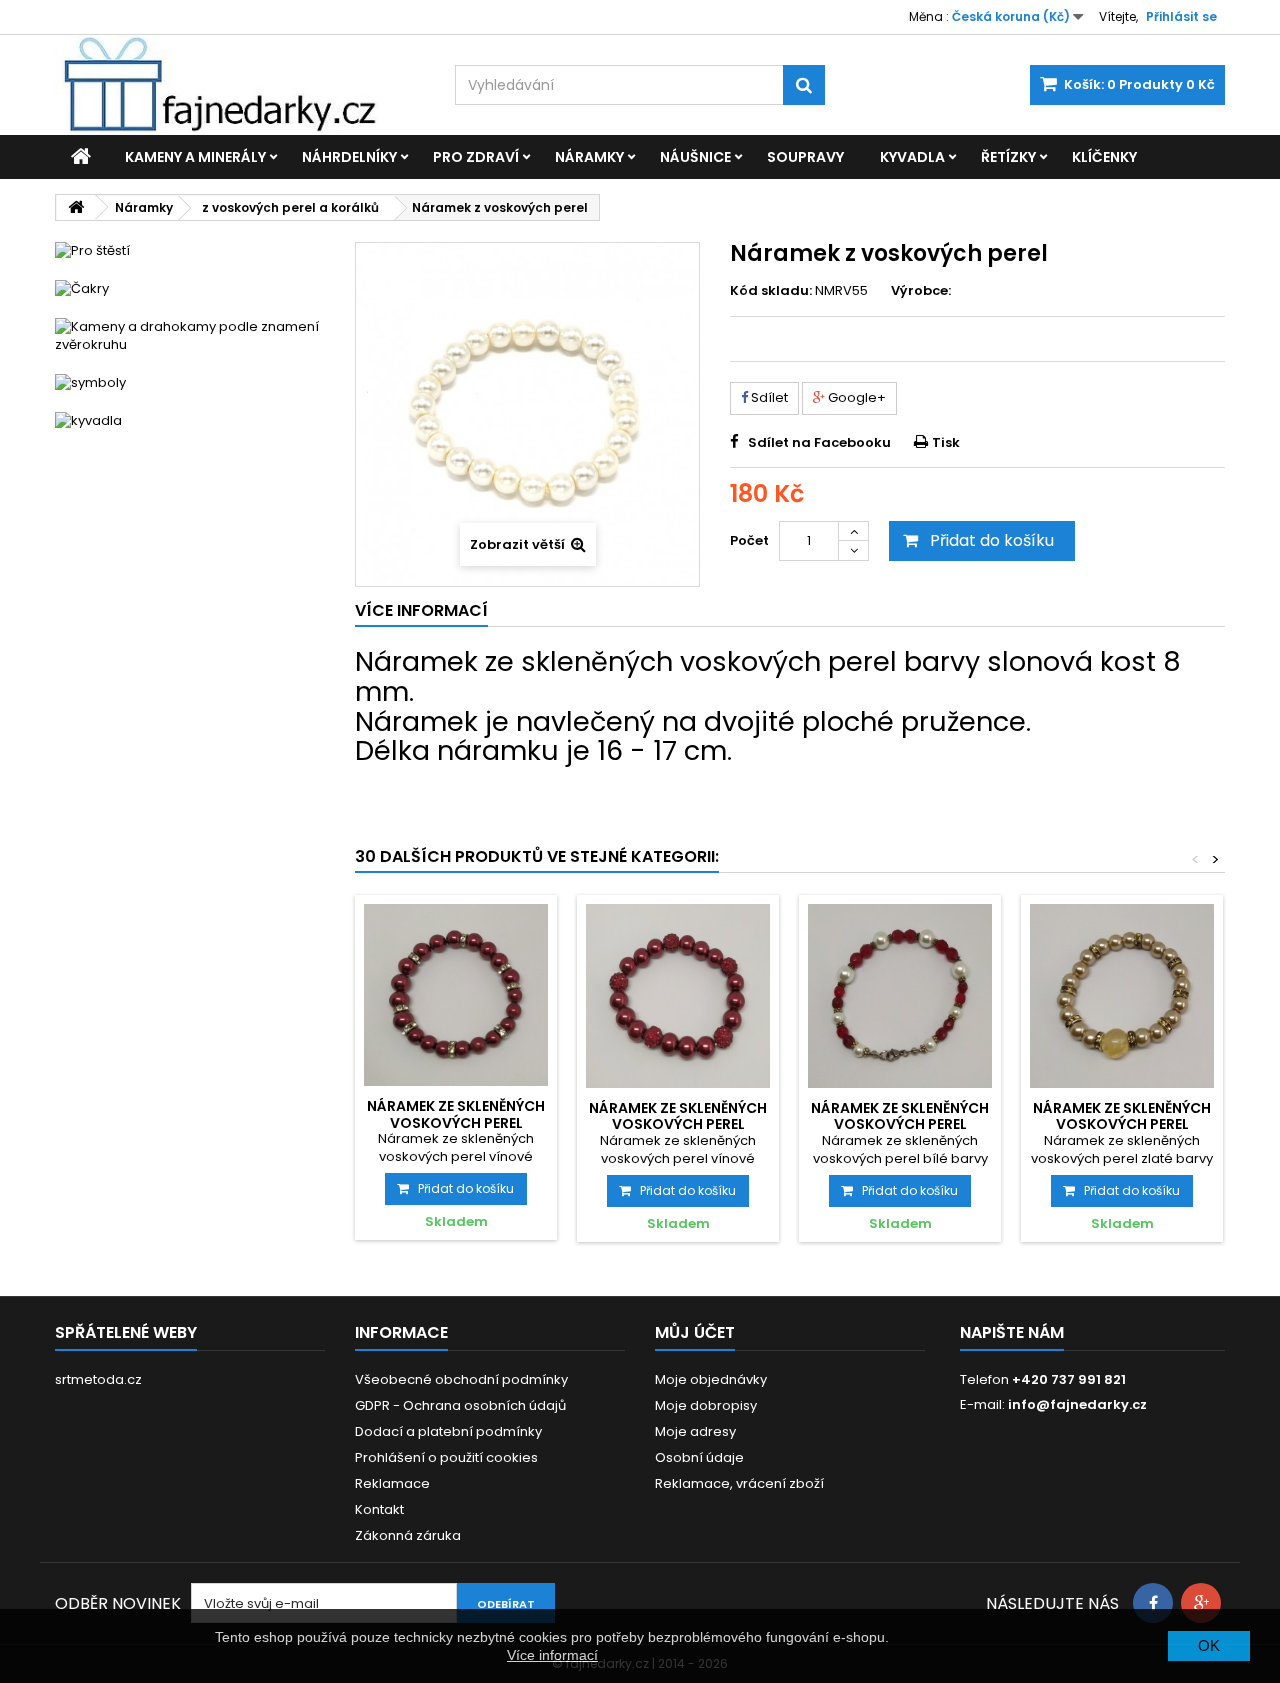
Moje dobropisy (706, 1405)
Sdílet (768, 397)
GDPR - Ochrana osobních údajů (460, 1405)
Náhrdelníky (349, 157)
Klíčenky (1104, 157)
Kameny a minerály (195, 157)
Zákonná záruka (408, 1535)
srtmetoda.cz (98, 1379)
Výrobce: (921, 291)
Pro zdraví (476, 157)
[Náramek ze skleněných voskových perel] (456, 995)
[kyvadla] (190, 421)
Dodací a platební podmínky (448, 1431)
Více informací (552, 1655)
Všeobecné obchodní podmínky (461, 1379)
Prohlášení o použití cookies (446, 1457)
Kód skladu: (771, 291)
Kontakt (379, 1509)
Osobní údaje (699, 1457)
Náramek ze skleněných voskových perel (456, 1114)
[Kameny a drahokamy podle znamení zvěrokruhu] (190, 336)
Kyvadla (912, 157)
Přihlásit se (1181, 16)
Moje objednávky (711, 1379)
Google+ (855, 397)
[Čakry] (190, 289)
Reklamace (392, 1483)
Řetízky (1008, 157)
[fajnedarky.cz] (240, 85)
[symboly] (190, 383)
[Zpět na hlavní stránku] (76, 207)
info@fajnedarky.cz (1077, 1404)
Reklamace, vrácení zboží (739, 1483)
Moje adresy (695, 1431)
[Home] (81, 157)
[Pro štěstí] (190, 251)
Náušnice (695, 157)
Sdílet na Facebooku (819, 442)
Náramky (589, 157)
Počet (749, 540)
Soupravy (805, 157)
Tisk (946, 442)
